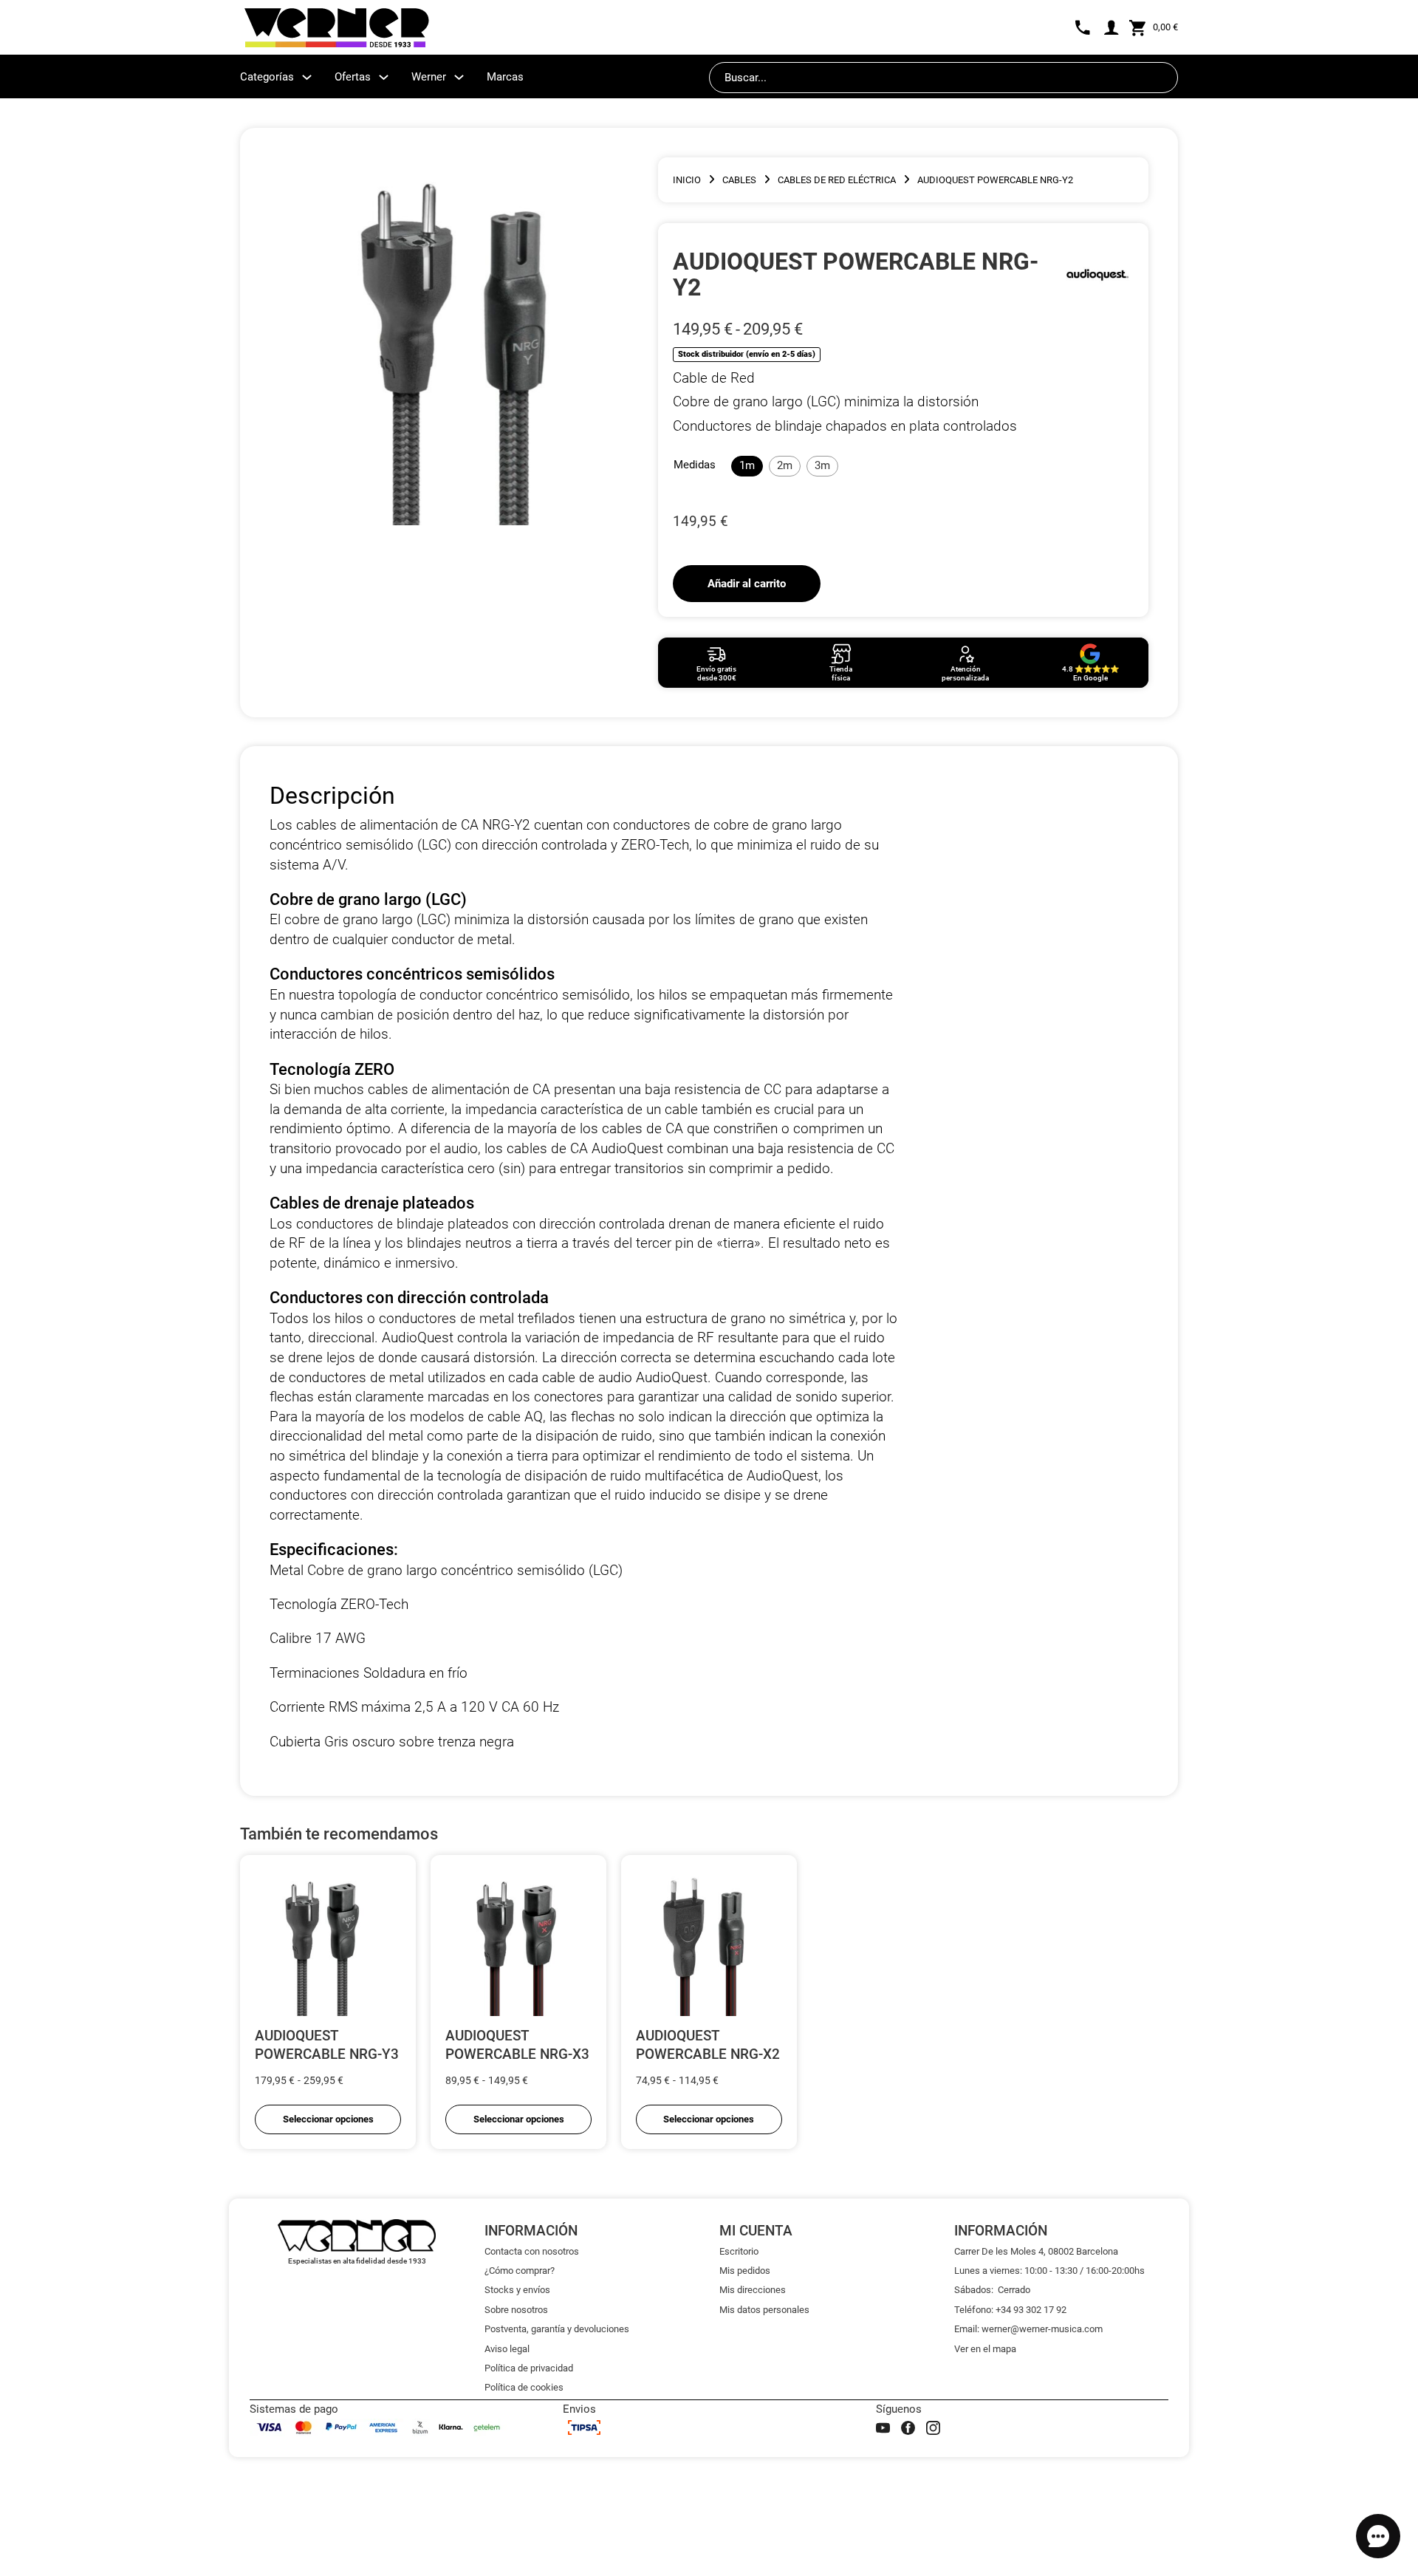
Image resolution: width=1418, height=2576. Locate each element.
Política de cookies (524, 2387)
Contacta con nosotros (532, 2251)
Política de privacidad (529, 2368)
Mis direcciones (753, 2290)
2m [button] (785, 465)
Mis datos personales (764, 2310)
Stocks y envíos (517, 2290)
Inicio (687, 180)
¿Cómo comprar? (520, 2271)
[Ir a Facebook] (908, 2428)
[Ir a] (1097, 274)
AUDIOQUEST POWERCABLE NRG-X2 (708, 2045)
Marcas (505, 77)
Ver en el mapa (985, 2349)
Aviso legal (507, 2349)
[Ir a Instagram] (933, 2428)
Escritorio (739, 2251)
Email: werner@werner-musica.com (1028, 2329)
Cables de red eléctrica (837, 180)
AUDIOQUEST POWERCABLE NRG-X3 (517, 2045)
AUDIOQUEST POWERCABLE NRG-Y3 (327, 2045)
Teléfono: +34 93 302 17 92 (1010, 2310)
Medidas (695, 465)
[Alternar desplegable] (307, 77)
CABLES (739, 180)
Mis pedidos (745, 2271)
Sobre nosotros (516, 2310)
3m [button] (822, 465)
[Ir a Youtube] (883, 2428)
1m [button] (747, 465)
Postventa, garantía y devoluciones (557, 2329)
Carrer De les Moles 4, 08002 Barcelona (1036, 2251)
